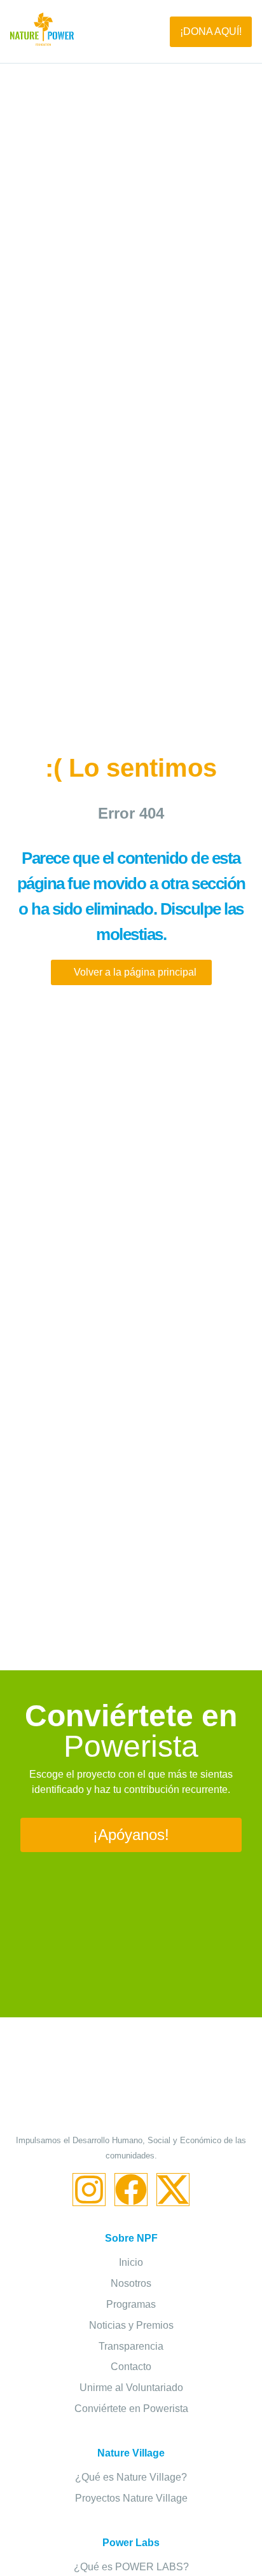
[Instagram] (89, 2190)
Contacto (131, 2367)
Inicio (131, 2262)
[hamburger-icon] (122, 32)
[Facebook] (131, 2190)
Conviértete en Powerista (131, 2409)
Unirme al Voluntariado (131, 2388)
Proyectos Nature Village (131, 2498)
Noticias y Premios (131, 2325)
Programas (131, 2304)
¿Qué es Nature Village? (131, 2477)
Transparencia (131, 2346)
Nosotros (131, 2283)
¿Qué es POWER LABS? (131, 2567)
